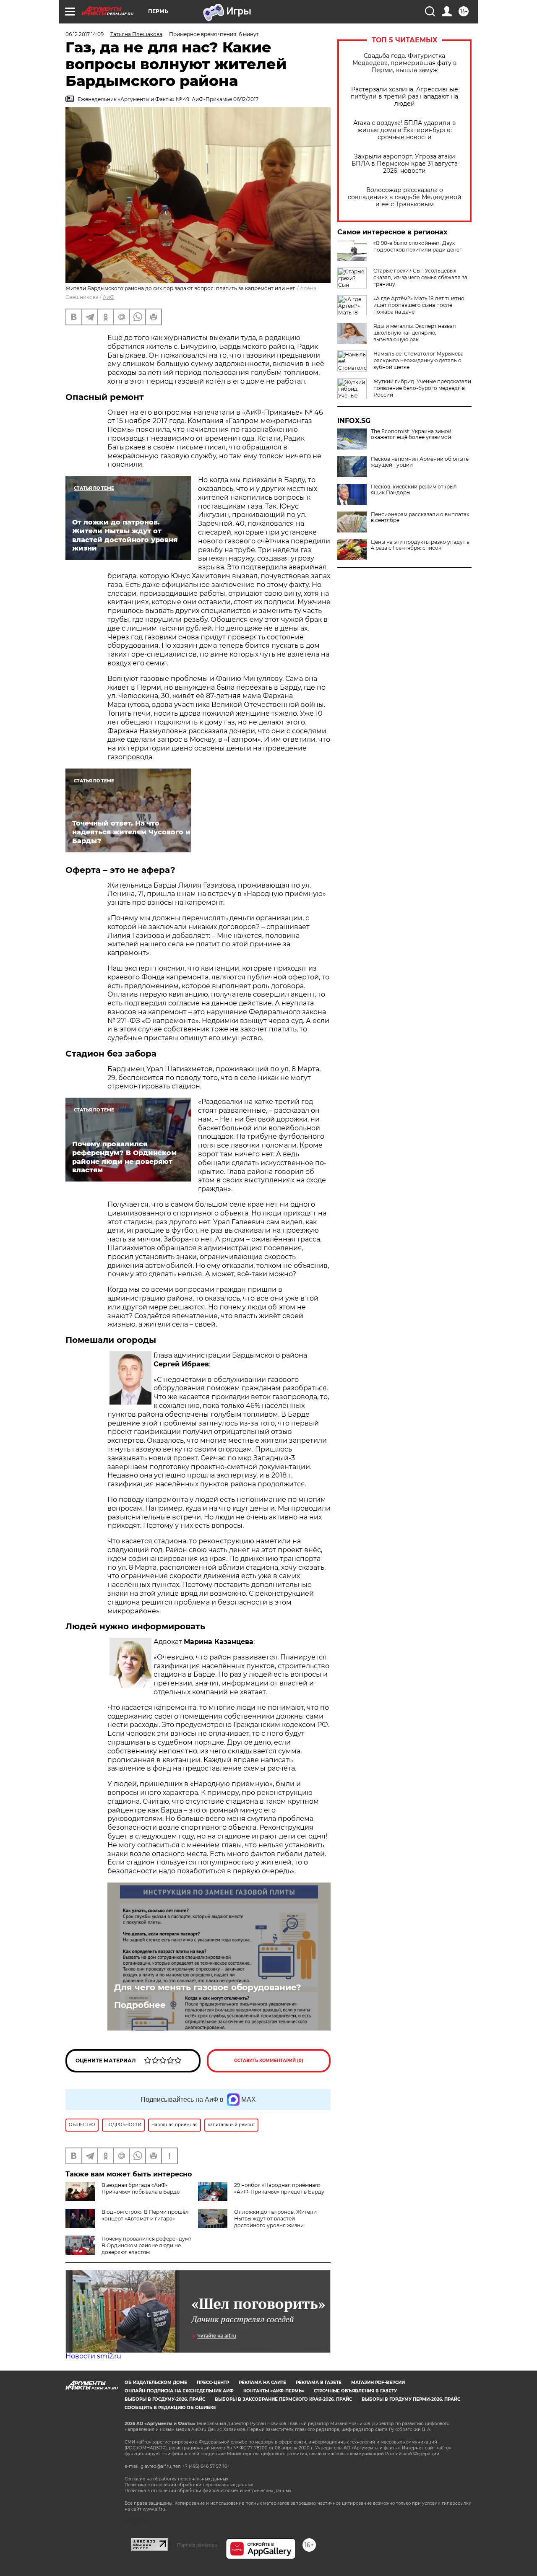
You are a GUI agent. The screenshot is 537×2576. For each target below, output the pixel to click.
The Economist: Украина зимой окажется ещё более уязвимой (411, 434)
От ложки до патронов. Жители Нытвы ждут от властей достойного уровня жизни (275, 2219)
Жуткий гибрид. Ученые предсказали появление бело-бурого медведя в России (422, 388)
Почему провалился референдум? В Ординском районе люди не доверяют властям (147, 2245)
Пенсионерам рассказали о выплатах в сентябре (420, 517)
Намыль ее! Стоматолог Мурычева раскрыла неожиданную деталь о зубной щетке (418, 360)
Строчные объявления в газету (355, 2391)
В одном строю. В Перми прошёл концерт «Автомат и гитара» (145, 2215)
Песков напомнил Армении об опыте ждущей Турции (420, 462)
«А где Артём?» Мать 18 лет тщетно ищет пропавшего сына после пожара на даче (419, 305)
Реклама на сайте (262, 2383)
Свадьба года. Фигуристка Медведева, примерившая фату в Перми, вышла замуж (405, 63)
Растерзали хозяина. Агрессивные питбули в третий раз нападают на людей (404, 97)
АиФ (109, 297)
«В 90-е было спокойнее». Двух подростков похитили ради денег (418, 246)
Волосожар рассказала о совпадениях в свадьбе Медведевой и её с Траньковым (405, 197)
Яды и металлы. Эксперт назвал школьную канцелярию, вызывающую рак (415, 333)
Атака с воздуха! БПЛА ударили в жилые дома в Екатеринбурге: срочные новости (405, 130)
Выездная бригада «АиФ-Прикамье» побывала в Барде (141, 2188)
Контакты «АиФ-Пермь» (274, 2391)
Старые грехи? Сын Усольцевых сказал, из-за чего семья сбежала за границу (420, 277)
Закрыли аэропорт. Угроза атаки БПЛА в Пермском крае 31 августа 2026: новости (405, 164)
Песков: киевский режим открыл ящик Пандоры (414, 490)
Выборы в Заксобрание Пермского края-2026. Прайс (283, 2399)
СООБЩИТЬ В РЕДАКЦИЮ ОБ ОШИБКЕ (170, 2408)
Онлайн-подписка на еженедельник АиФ (179, 2391)
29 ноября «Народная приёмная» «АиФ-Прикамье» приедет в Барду (279, 2188)
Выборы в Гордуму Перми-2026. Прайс (411, 2399)
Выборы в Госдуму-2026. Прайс (165, 2399)
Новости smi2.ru (93, 2356)
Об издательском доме (156, 2383)
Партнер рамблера (197, 2545)
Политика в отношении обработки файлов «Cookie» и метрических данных (208, 2491)
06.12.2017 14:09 (85, 34)
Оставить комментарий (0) (269, 2061)
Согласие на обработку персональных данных (176, 2479)
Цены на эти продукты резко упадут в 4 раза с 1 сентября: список (420, 545)
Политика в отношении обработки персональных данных (189, 2485)
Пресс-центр (213, 2383)
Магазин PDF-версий (378, 2383)
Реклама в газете (319, 2383)
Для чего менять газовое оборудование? (208, 1987)
